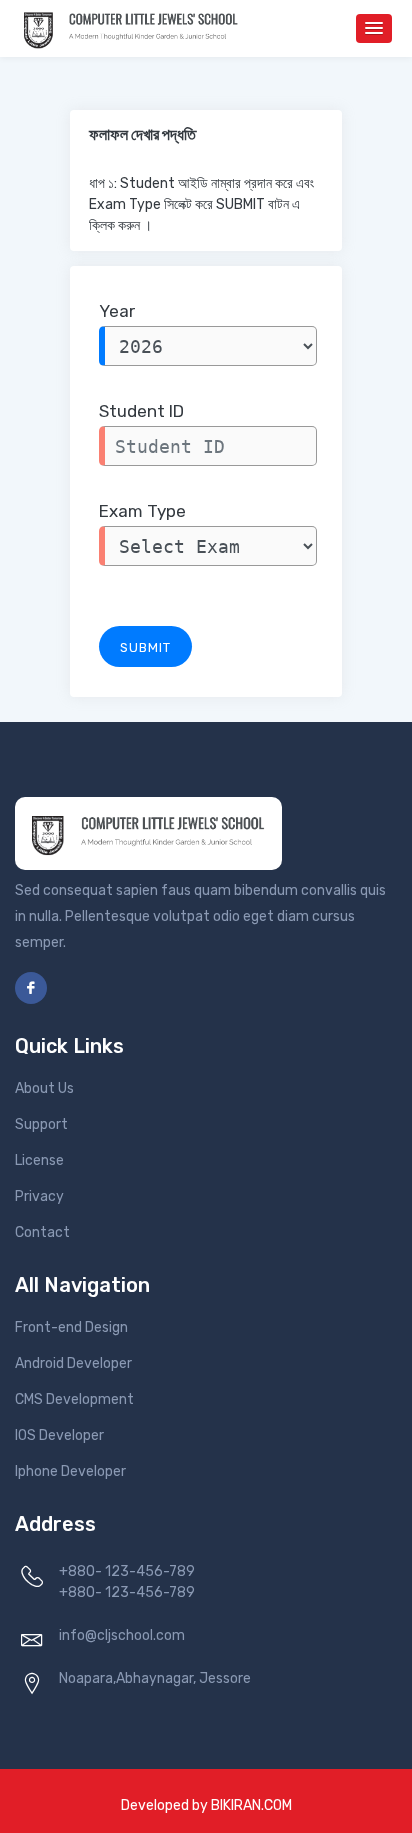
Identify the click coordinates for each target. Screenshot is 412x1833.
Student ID (141, 411)
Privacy (39, 1196)
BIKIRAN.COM (251, 1805)
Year (117, 311)
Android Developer (73, 1363)
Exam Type (142, 511)
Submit (145, 647)
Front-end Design (71, 1327)
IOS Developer (59, 1435)
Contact (42, 1232)
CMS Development (74, 1399)
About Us (44, 1088)
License (39, 1160)
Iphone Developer (70, 1471)
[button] (374, 28)
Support (41, 1124)
